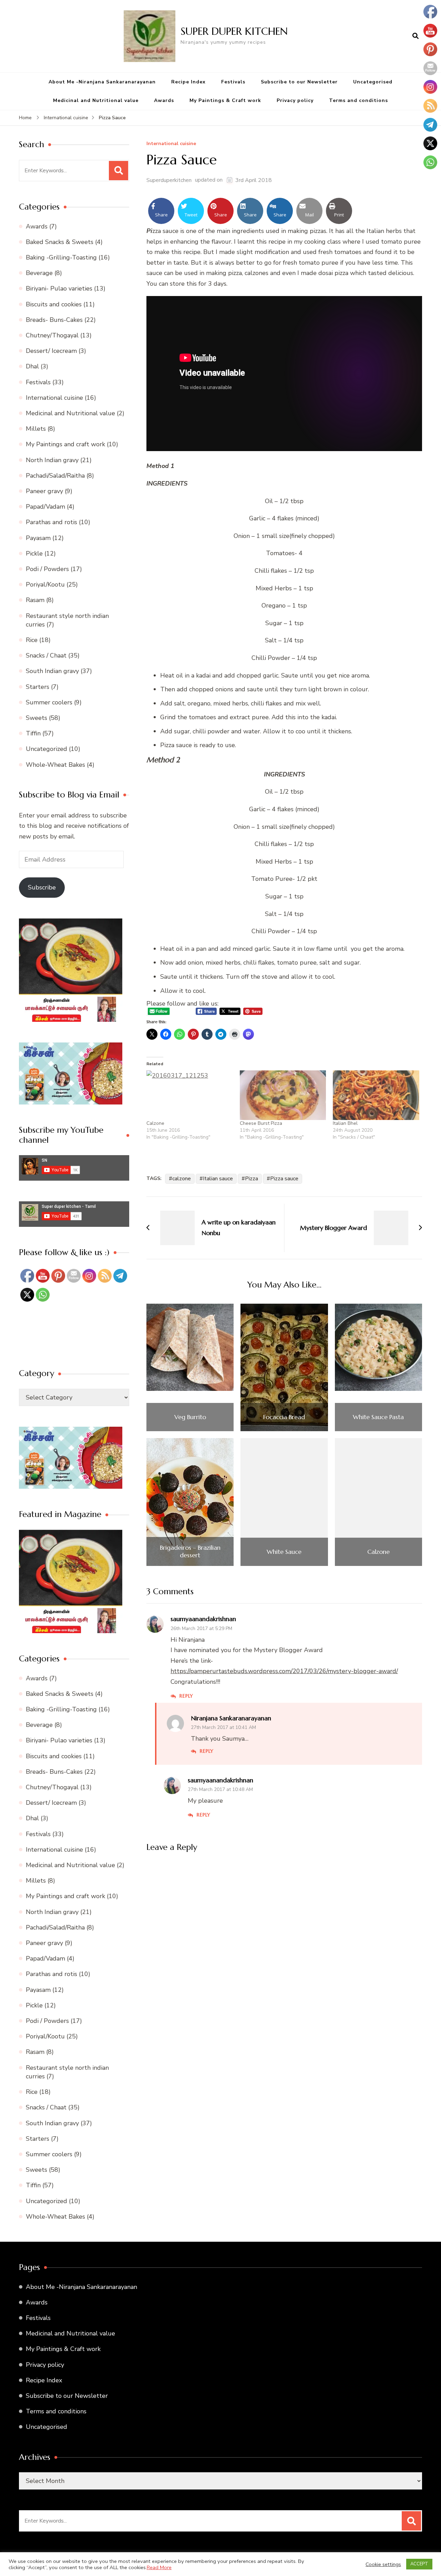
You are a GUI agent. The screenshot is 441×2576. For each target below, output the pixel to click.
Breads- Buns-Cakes (54, 320)
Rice (32, 640)
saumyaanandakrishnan (203, 1619)
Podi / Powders (47, 569)
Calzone (155, 1123)
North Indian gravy (52, 460)
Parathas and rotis (52, 522)
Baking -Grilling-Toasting (61, 257)
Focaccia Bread (284, 1417)
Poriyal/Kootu (45, 584)
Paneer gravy (44, 491)
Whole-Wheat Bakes (55, 765)
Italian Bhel (345, 1123)
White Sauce (284, 1552)
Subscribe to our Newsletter (299, 82)
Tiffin (33, 733)
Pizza (252, 1179)
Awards (164, 100)
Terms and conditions (358, 100)
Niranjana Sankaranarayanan (231, 1718)
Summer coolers (49, 702)
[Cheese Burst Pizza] (283, 1095)
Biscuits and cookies (54, 304)
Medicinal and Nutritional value (96, 100)
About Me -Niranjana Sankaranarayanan (102, 82)
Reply (186, 1696)
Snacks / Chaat (46, 655)
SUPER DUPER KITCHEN (234, 31)
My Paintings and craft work (65, 444)
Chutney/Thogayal (52, 335)
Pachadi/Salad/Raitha (55, 476)
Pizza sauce (284, 1179)
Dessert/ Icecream (51, 351)
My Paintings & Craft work (225, 100)
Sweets (37, 718)
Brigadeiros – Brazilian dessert (190, 1551)
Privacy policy (295, 100)
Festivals (233, 82)
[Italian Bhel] (376, 1095)
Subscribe (42, 887)
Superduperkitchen (169, 180)
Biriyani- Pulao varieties (59, 288)
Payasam (38, 538)
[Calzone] (190, 1095)
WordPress (381, 2564)
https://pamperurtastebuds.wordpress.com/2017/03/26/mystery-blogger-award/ (284, 1671)
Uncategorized (47, 749)
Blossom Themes (312, 2564)
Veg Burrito (190, 1417)
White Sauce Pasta (378, 1417)
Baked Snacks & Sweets (60, 242)
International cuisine (171, 144)
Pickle (34, 553)
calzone (182, 1179)
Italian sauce (218, 1179)
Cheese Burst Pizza (261, 1123)
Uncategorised (373, 82)
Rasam (35, 600)
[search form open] (416, 36)
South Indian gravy (52, 671)
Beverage (39, 273)
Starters (38, 687)
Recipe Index (188, 82)
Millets (36, 429)
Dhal (32, 366)
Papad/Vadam (45, 507)
